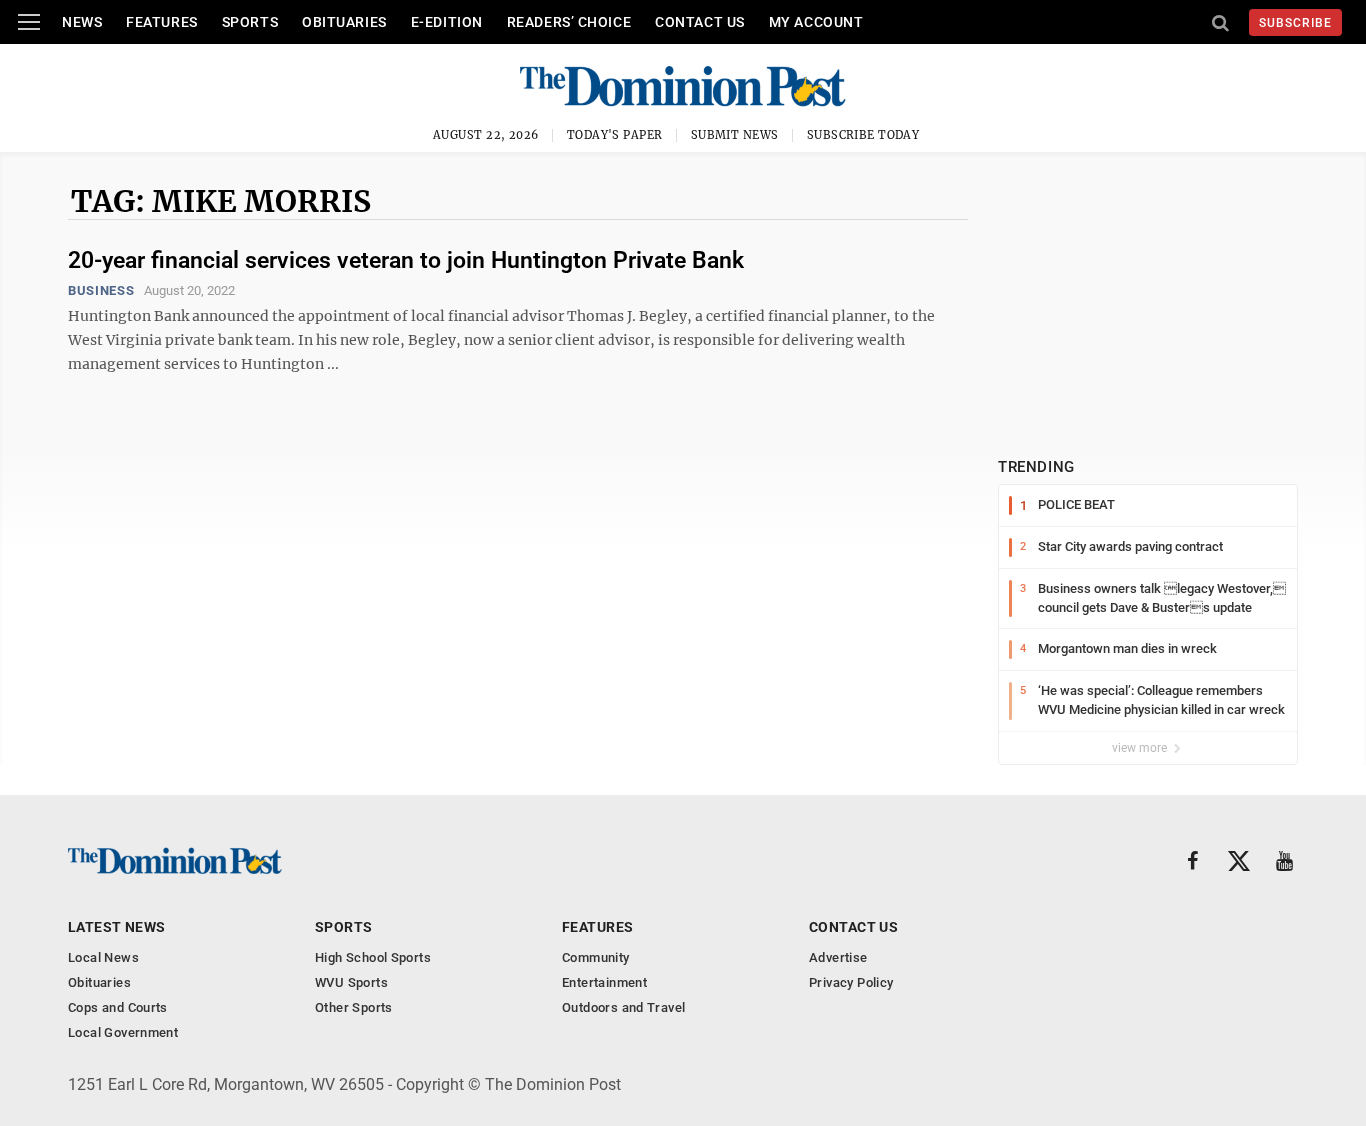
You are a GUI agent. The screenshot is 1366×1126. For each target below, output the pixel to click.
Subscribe (1295, 23)
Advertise (838, 957)
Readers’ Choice (569, 22)
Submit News (735, 135)
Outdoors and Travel (623, 1007)
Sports (250, 22)
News (82, 22)
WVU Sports (351, 982)
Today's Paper (615, 135)
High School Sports (373, 957)
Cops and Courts (118, 1007)
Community (596, 957)
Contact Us (700, 22)
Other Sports (354, 1007)
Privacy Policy (851, 982)
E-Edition (447, 22)
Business (101, 290)
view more (1141, 748)
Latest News (117, 927)
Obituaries (344, 22)
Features (161, 22)
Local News (103, 957)
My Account (816, 22)
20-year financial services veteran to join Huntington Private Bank (406, 260)
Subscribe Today (863, 135)
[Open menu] (29, 22)
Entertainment (604, 982)
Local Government (123, 1032)
